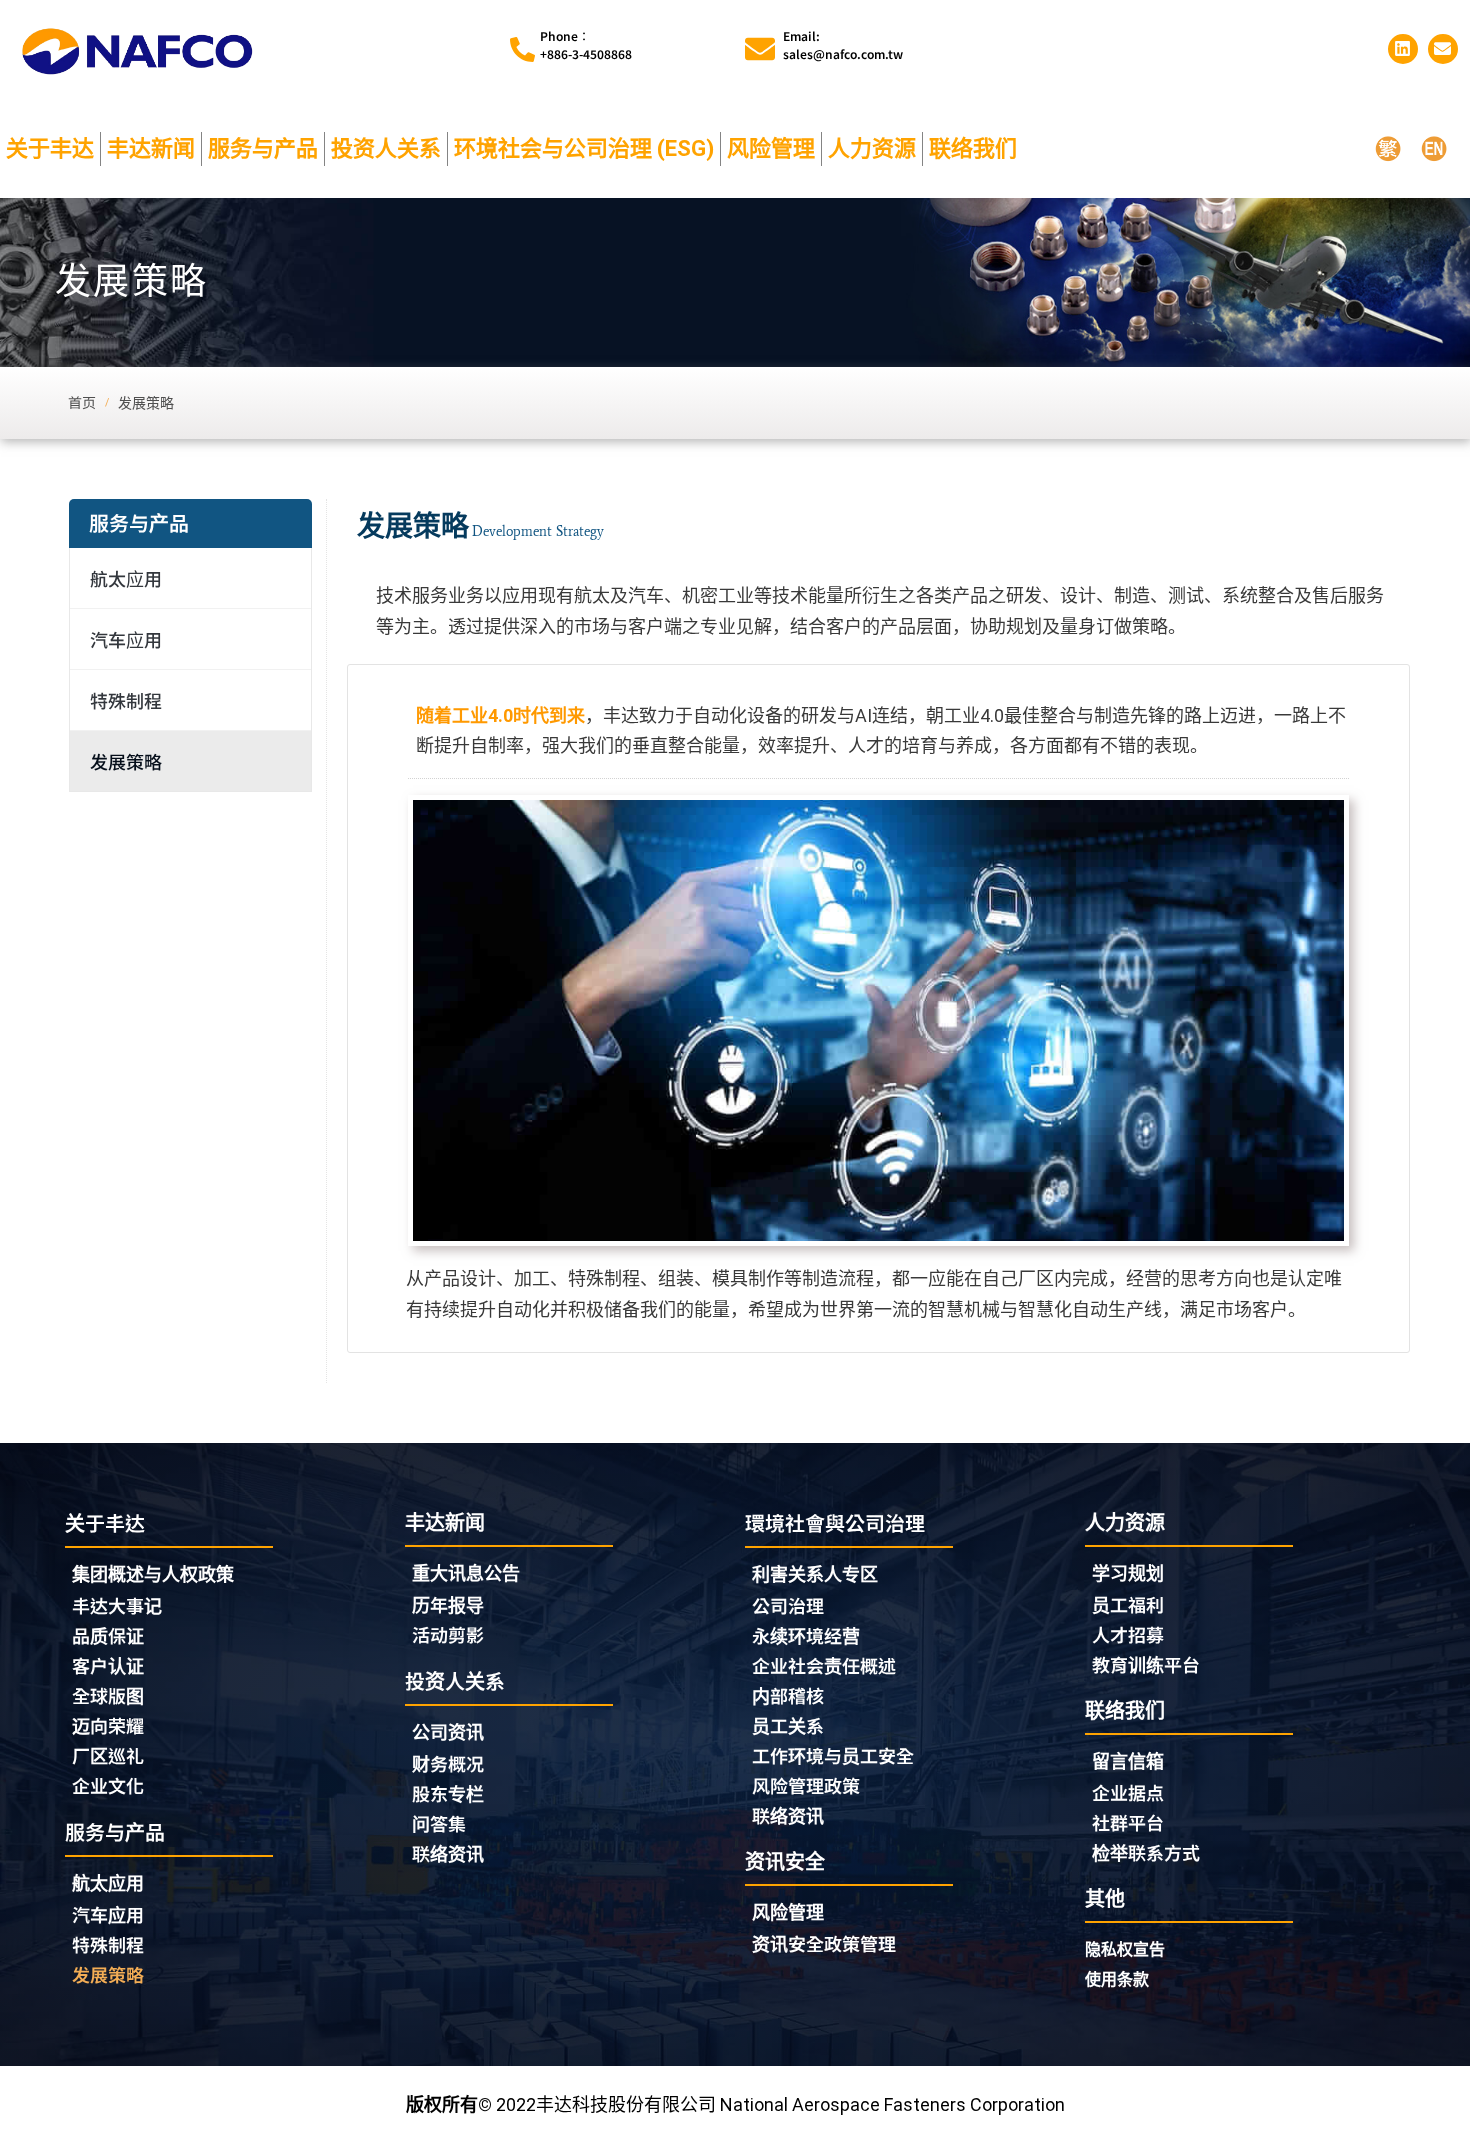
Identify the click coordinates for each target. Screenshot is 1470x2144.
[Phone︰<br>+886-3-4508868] (522, 49)
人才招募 (1128, 1634)
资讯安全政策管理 (824, 1943)
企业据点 (1128, 1792)
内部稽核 (788, 1695)
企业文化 (108, 1785)
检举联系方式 (1146, 1852)
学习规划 (1128, 1573)
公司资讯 (448, 1732)
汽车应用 (126, 639)
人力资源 (872, 148)
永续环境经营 (806, 1635)
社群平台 (1128, 1822)
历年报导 (448, 1604)
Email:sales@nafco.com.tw (843, 44)
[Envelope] (1443, 49)
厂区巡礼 (108, 1755)
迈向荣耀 (108, 1725)
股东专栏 (448, 1793)
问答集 (439, 1823)
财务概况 (448, 1763)
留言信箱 (1128, 1761)
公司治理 (788, 1605)
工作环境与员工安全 (833, 1755)
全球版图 (108, 1695)
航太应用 (126, 578)
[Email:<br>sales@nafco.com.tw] (760, 49)
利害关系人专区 (815, 1574)
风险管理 (771, 148)
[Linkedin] (1403, 49)
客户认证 (108, 1665)
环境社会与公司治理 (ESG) (584, 148)
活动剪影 (448, 1634)
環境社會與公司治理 (835, 1522)
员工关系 (788, 1725)
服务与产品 (263, 148)
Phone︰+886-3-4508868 (586, 44)
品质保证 (108, 1635)
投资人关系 (386, 148)
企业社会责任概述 (824, 1665)
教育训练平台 (1146, 1664)
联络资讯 (448, 1853)
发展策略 (126, 761)
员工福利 (1128, 1604)
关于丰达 (50, 148)
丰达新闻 (151, 148)
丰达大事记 (117, 1605)
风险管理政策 (806, 1785)
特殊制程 (126, 700)
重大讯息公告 (466, 1573)
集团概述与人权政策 (153, 1574)
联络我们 (973, 148)
